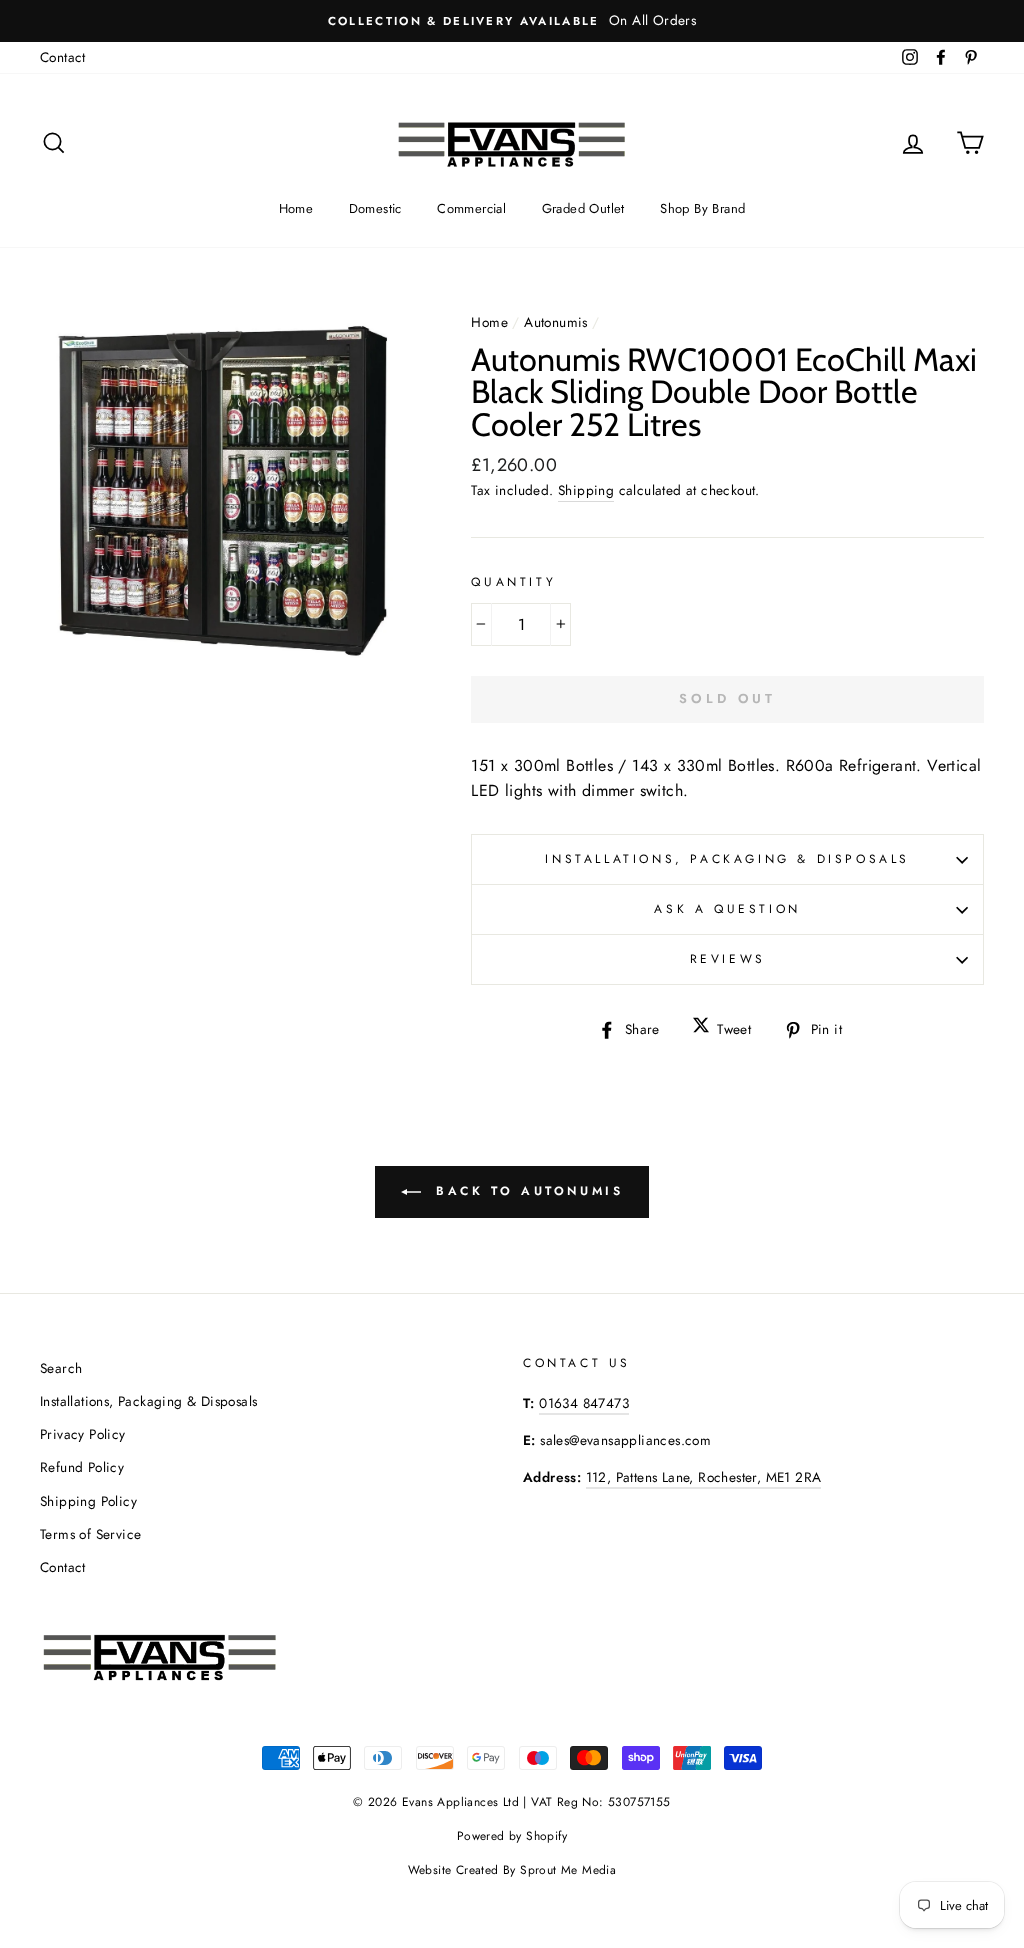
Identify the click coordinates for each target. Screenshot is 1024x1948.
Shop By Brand (702, 208)
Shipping (586, 490)
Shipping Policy (88, 1501)
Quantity (513, 582)
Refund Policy (82, 1467)
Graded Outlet (583, 208)
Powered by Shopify (512, 1836)
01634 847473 (584, 1403)
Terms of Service (90, 1534)
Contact (63, 57)
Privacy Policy (83, 1434)
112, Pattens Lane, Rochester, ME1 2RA (704, 1477)
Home (296, 208)
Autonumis (556, 322)
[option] (512, 21)
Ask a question (727, 909)
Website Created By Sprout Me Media (512, 1870)
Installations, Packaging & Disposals (727, 859)
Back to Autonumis (526, 1191)
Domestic (375, 208)
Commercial (471, 208)
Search (61, 1368)
